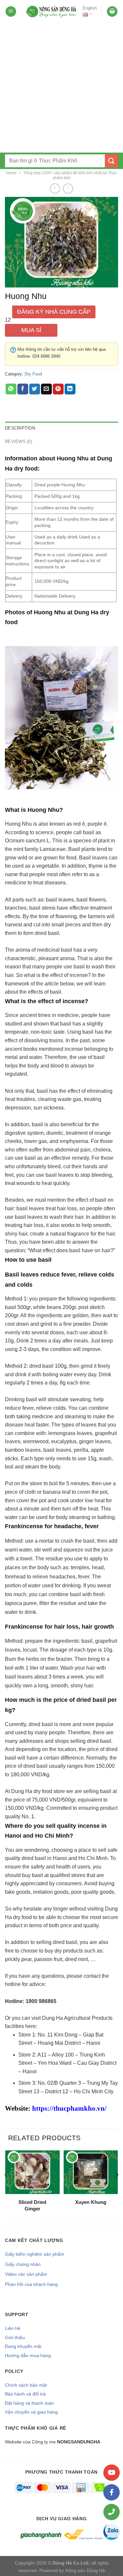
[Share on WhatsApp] (11, 389)
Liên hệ (13, 2328)
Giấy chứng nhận (23, 2264)
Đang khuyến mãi (23, 2346)
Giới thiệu (15, 2337)
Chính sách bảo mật (26, 2385)
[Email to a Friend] (46, 389)
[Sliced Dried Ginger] (32, 2172)
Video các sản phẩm (26, 2274)
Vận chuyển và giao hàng (31, 2412)
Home (11, 173)
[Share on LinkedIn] (70, 389)
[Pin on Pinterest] (58, 389)
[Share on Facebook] (23, 389)
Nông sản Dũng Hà (85, 2570)
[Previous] (6, 2187)
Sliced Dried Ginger (32, 2205)
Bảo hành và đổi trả (25, 2394)
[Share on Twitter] (35, 389)
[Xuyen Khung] (91, 2172)
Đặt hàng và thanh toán (29, 2403)
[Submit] (112, 161)
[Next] (117, 2187)
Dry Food (33, 374)
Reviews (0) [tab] (19, 442)
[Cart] (112, 12)
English (90, 8)
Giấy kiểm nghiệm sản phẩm (35, 2254)
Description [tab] (20, 428)
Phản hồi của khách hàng (31, 2284)
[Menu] (11, 12)
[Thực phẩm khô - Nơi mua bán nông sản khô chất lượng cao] (51, 11)
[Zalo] (112, 2532)
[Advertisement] (61, 88)
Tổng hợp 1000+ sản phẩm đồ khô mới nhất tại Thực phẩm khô (70, 175)
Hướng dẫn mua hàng (28, 2355)
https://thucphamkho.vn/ (69, 2108)
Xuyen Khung (91, 2202)
